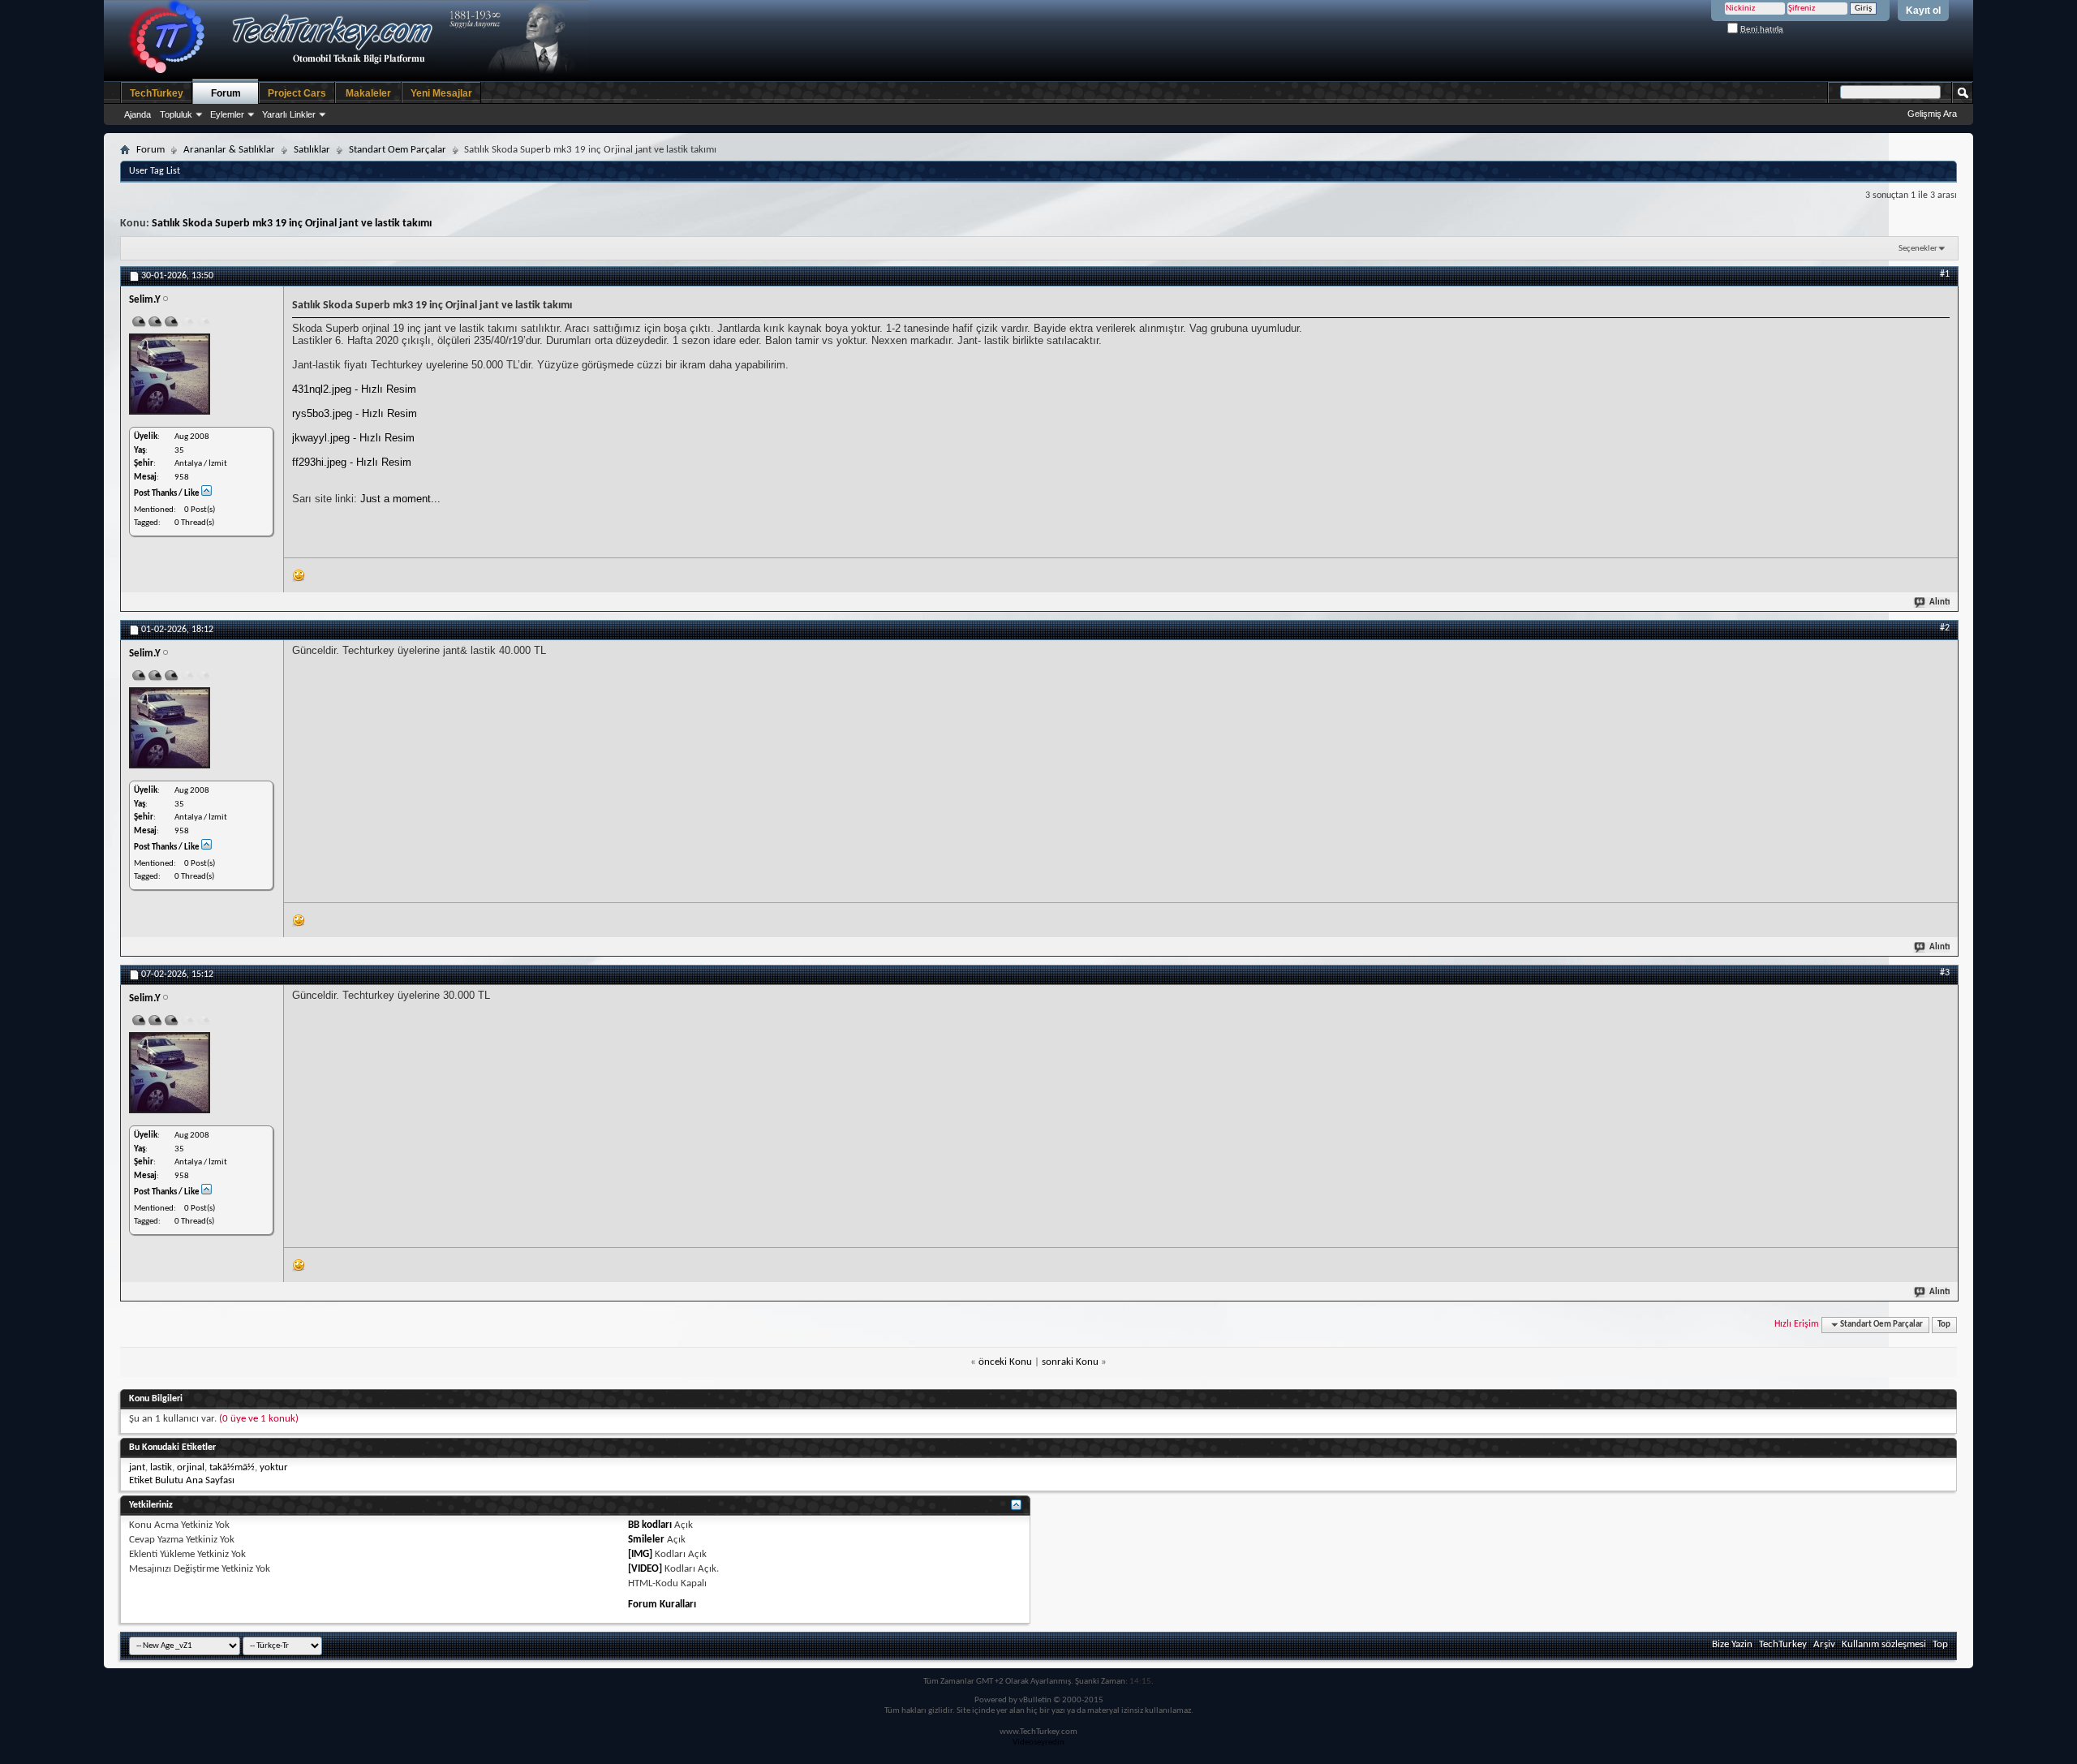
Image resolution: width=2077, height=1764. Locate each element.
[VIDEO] (645, 1569)
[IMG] (640, 1554)
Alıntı (1939, 602)
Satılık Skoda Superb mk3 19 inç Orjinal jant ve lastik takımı (292, 224)
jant (137, 1467)
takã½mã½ (232, 1467)
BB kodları (650, 1525)
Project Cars (297, 93)
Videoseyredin (1038, 1742)
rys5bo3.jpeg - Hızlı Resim (355, 413)
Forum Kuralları (662, 1605)
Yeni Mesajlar (441, 93)
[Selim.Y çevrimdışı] (170, 374)
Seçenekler (1918, 249)
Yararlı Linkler (289, 114)
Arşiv (1824, 1644)
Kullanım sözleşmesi (1884, 1644)
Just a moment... (400, 499)
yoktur (274, 1467)
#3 (1945, 973)
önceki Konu (1005, 1362)
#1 (1945, 274)
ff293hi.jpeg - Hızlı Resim (352, 462)
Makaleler (368, 93)
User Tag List (155, 171)
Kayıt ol (1923, 11)
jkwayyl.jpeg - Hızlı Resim (353, 438)
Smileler (646, 1540)
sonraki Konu (1070, 1362)
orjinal (191, 1467)
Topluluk (176, 114)
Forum (226, 93)
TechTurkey (157, 93)
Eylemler (227, 114)
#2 (1945, 628)
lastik (161, 1467)
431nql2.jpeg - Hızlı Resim (354, 389)
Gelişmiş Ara (1932, 114)
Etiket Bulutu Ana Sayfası (182, 1480)
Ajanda (138, 114)
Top (1944, 1325)
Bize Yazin (1732, 1644)
